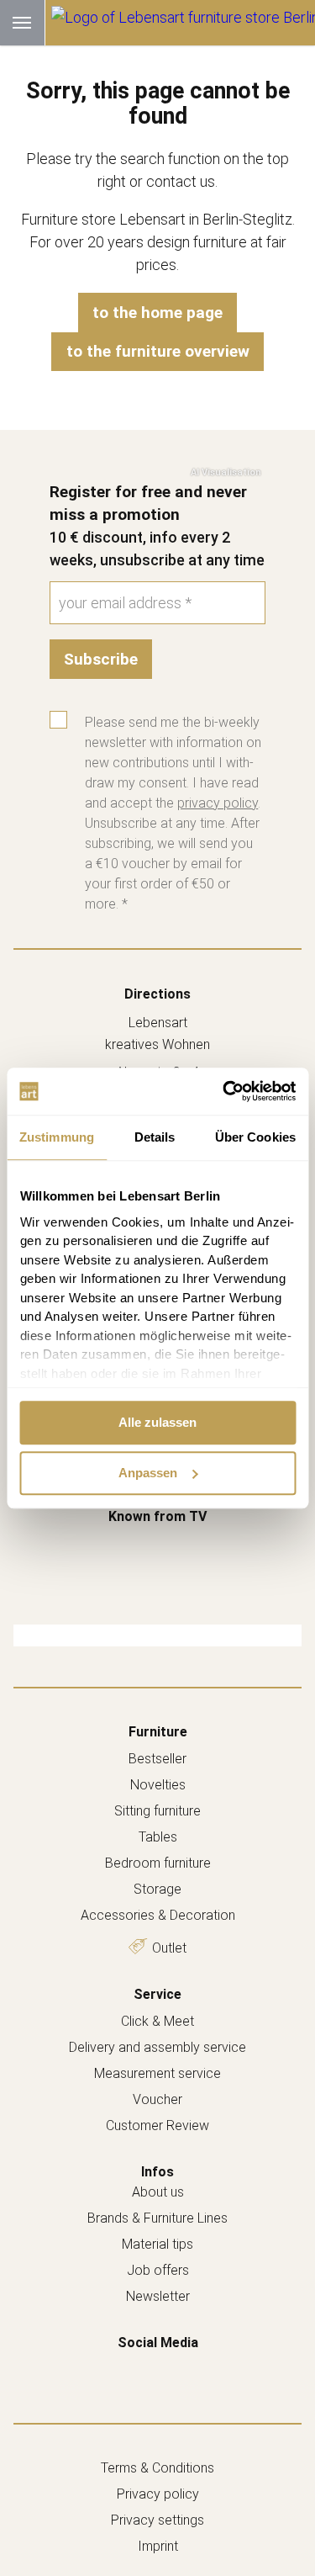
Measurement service (157, 2073)
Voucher (157, 2099)
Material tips (157, 2244)
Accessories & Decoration (158, 1915)
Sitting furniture (157, 1811)
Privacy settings (157, 2520)
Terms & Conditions (157, 2468)
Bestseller (157, 1759)
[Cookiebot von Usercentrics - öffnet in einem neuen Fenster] (224, 1091)
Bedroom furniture (158, 1863)
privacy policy (218, 803)
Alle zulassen (157, 1422)
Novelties (158, 1785)
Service (157, 1994)
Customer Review (157, 2125)
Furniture (158, 1732)
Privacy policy (158, 2494)
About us (158, 2192)
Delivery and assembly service (157, 2047)
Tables (158, 1837)
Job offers (158, 2270)
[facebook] (140, 2368)
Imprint (158, 2546)
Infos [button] (157, 2172)
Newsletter (158, 2296)
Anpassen (148, 1473)
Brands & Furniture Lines (157, 2218)
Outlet (169, 1948)
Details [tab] (155, 1137)
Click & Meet (157, 2021)
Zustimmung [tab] (57, 1137)
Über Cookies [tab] (255, 1137)
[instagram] (176, 2368)
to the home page (157, 313)
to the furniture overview (158, 351)
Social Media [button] (158, 2343)
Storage (157, 1889)
